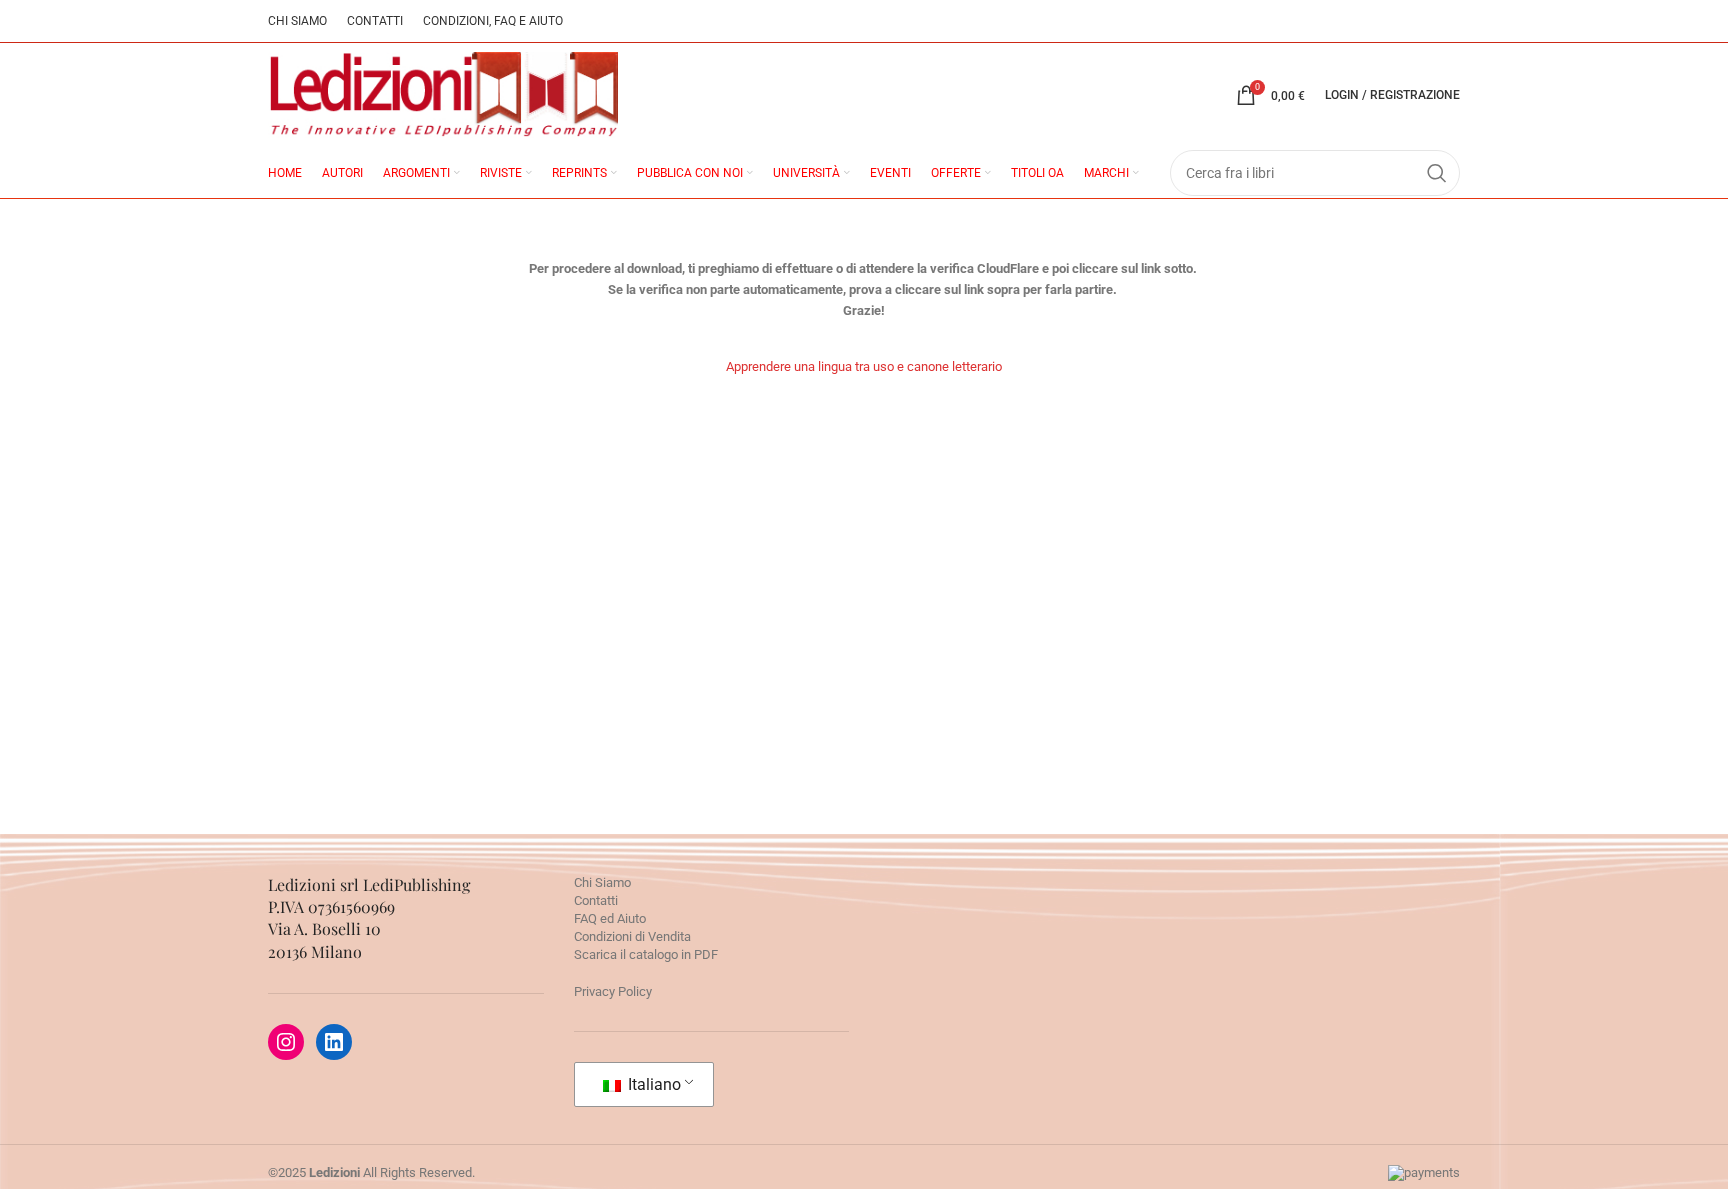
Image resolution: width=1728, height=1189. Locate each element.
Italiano (652, 1084)
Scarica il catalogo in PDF (646, 954)
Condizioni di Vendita (632, 936)
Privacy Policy (613, 991)
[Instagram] (286, 1042)
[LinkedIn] (334, 1042)
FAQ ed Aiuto (610, 918)
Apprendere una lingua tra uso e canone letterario (864, 366)
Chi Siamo (602, 882)
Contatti (596, 900)
